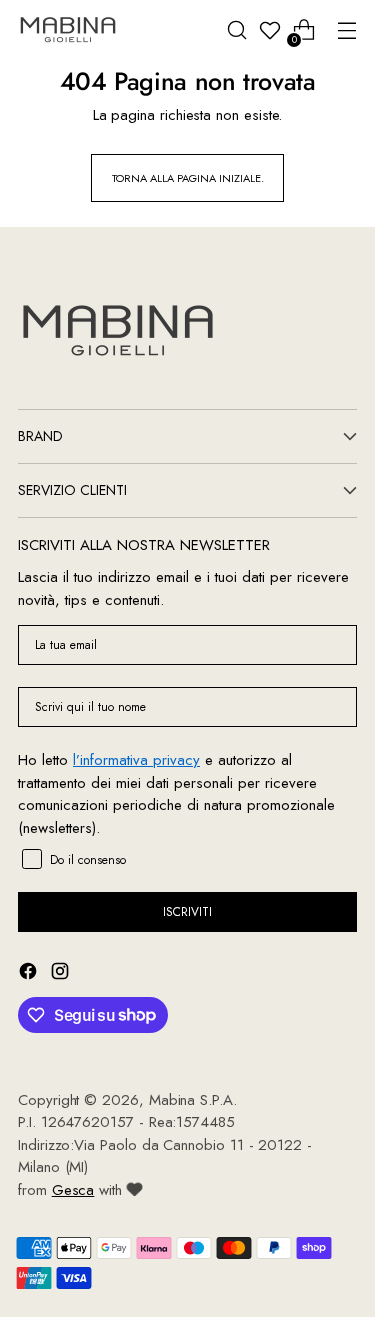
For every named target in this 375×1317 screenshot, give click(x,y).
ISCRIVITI (187, 912)
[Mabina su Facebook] (30, 974)
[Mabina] (68, 30)
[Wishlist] (270, 30)
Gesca (73, 1190)
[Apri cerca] (236, 30)
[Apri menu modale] (346, 30)
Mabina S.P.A (191, 1100)
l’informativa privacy (136, 760)
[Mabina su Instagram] (62, 974)
